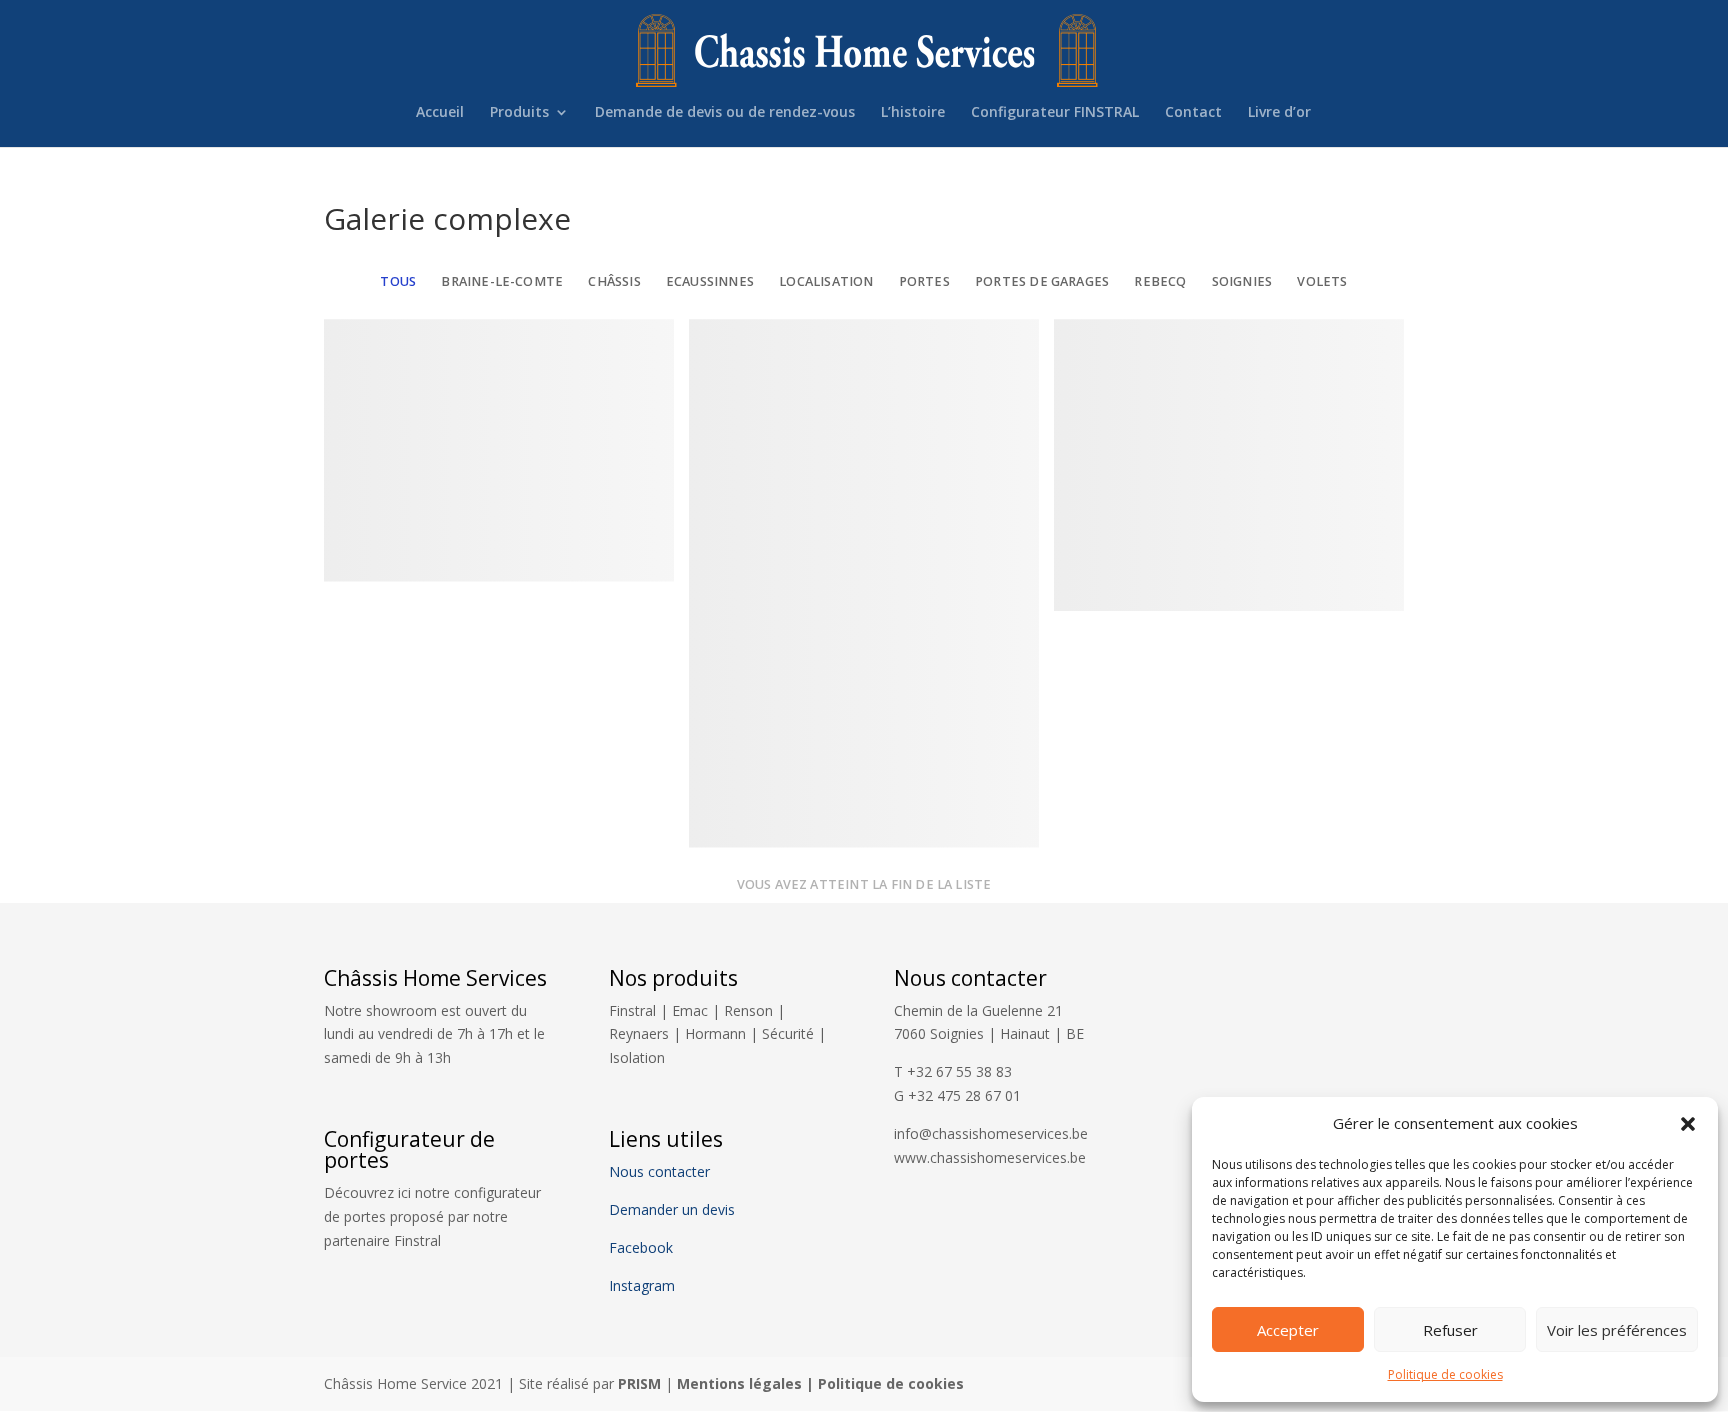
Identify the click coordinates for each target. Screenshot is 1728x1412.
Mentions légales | (747, 1383)
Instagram (642, 1285)
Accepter (1288, 1330)
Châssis (614, 281)
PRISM (639, 1383)
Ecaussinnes (710, 281)
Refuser (1450, 1330)
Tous (398, 281)
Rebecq (1160, 281)
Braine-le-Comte (502, 281)
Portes (924, 281)
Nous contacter (659, 1171)
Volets (1322, 281)
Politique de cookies (1445, 1374)
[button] (1688, 1124)
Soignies (1242, 281)
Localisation (826, 281)
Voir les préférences (1617, 1330)
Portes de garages (1042, 281)
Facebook (643, 1247)
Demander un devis (672, 1209)
